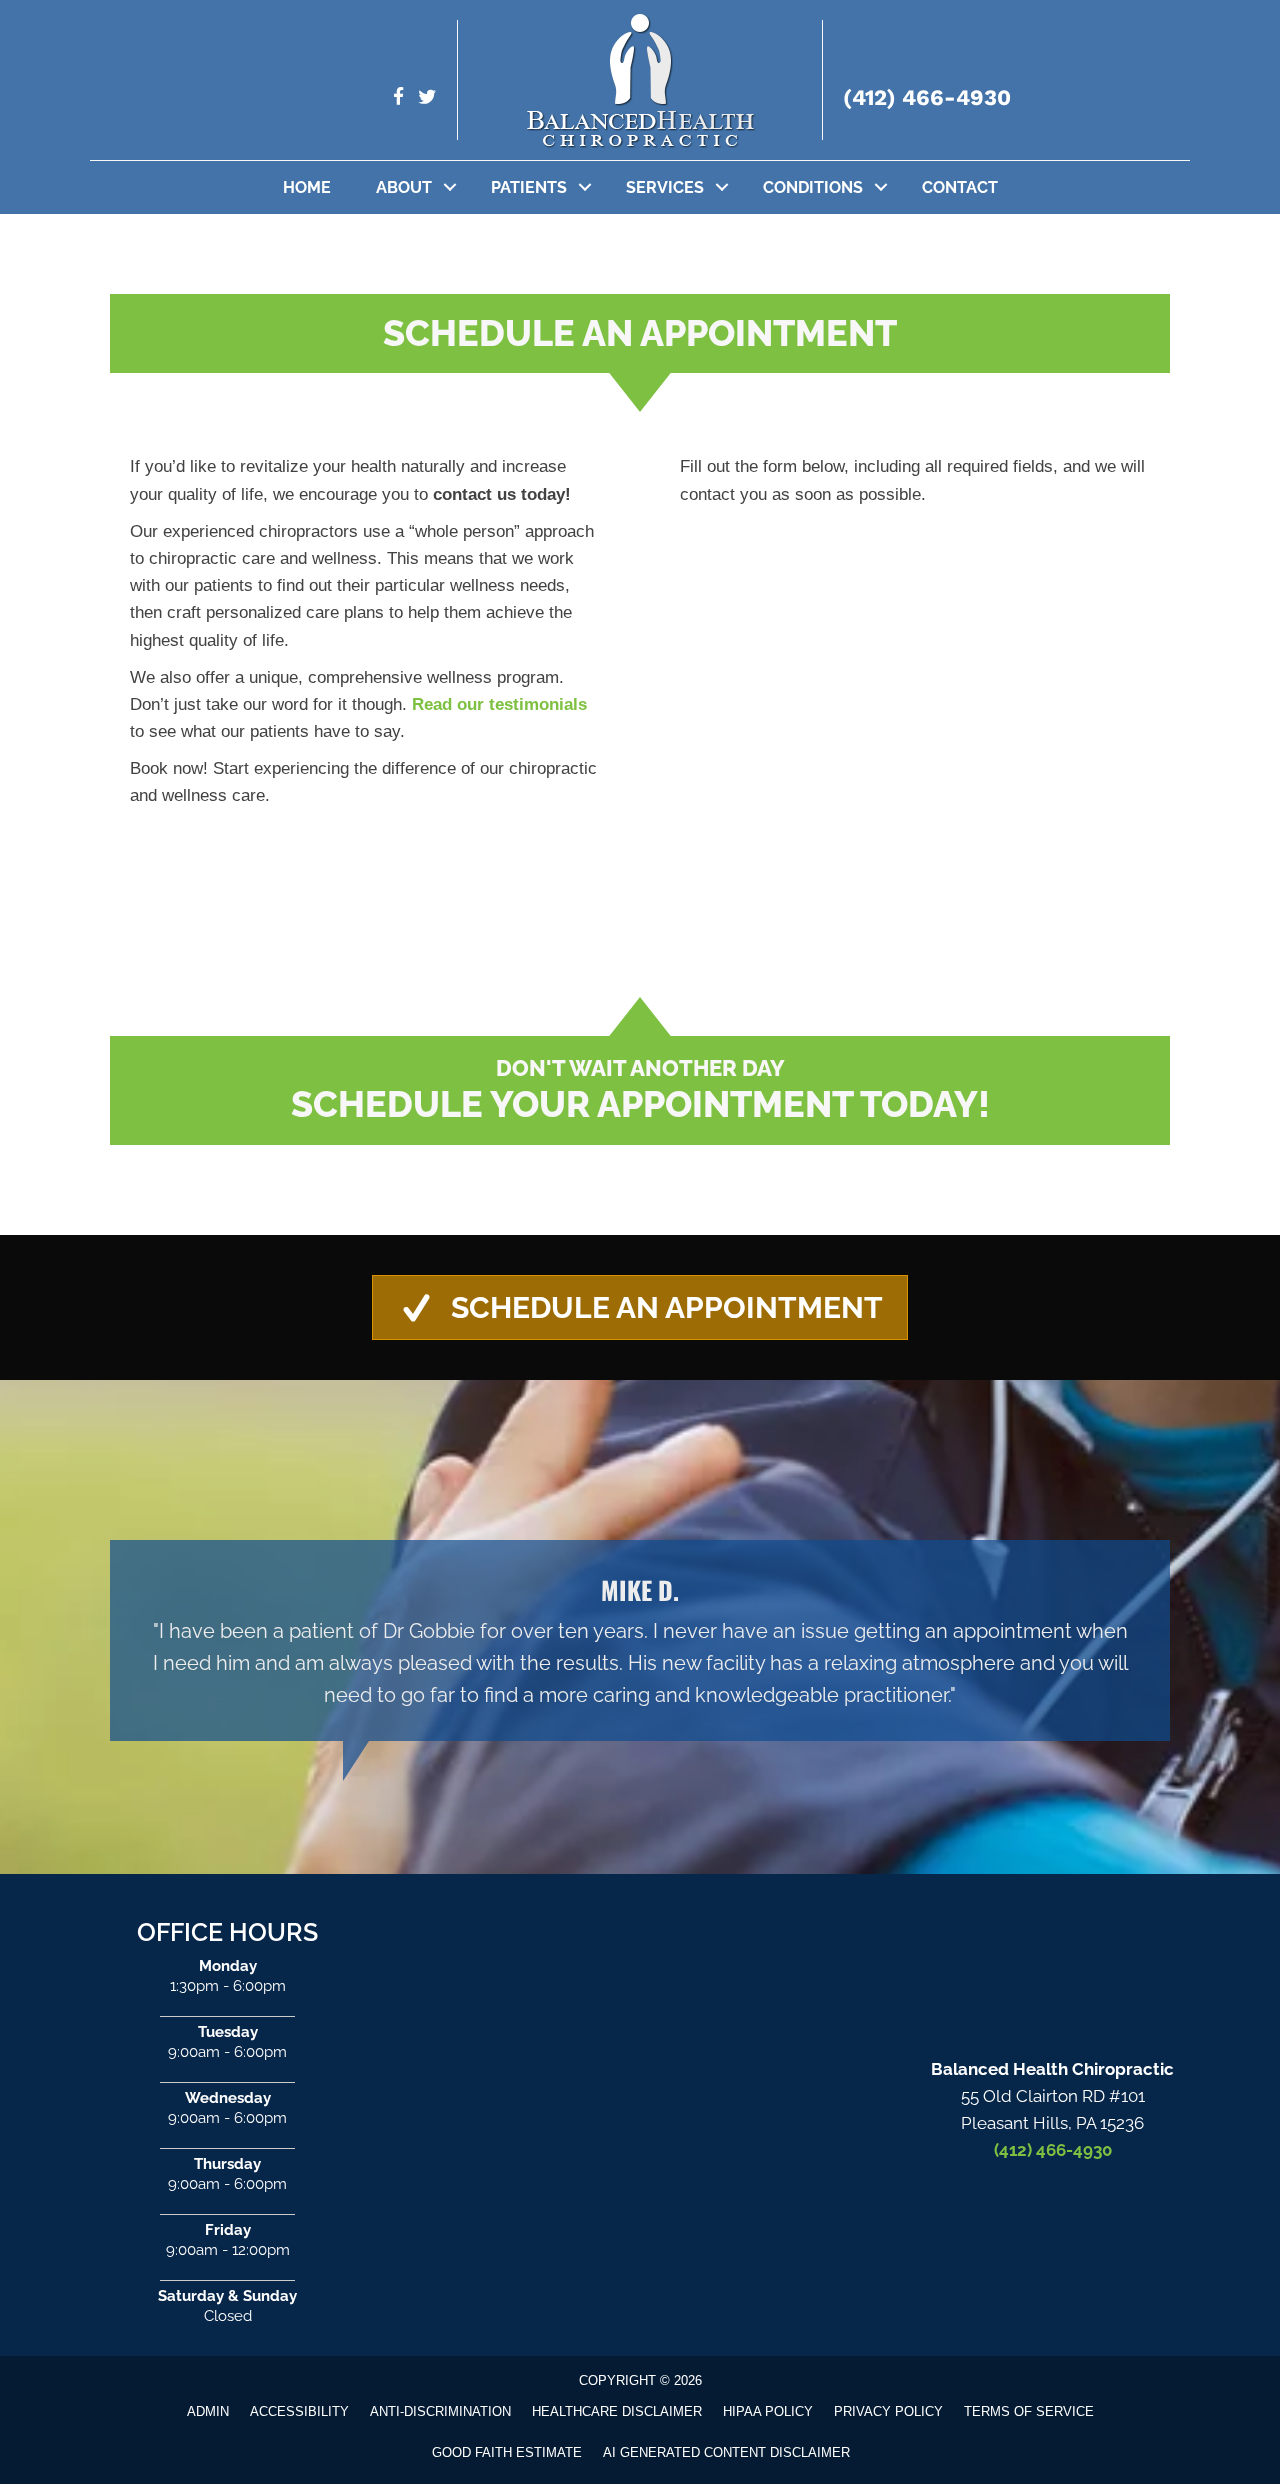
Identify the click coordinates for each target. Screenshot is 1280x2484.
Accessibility (299, 2411)
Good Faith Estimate (507, 2452)
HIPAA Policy (768, 2411)
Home (307, 187)
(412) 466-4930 (927, 97)
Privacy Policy (888, 2411)
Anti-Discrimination (440, 2411)
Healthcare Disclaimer (617, 2411)
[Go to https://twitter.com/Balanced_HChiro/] (427, 99)
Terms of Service (1029, 2411)
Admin (208, 2411)
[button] (450, 187)
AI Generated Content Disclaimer (726, 2452)
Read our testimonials (499, 704)
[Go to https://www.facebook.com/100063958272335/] (398, 99)
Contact (960, 187)
